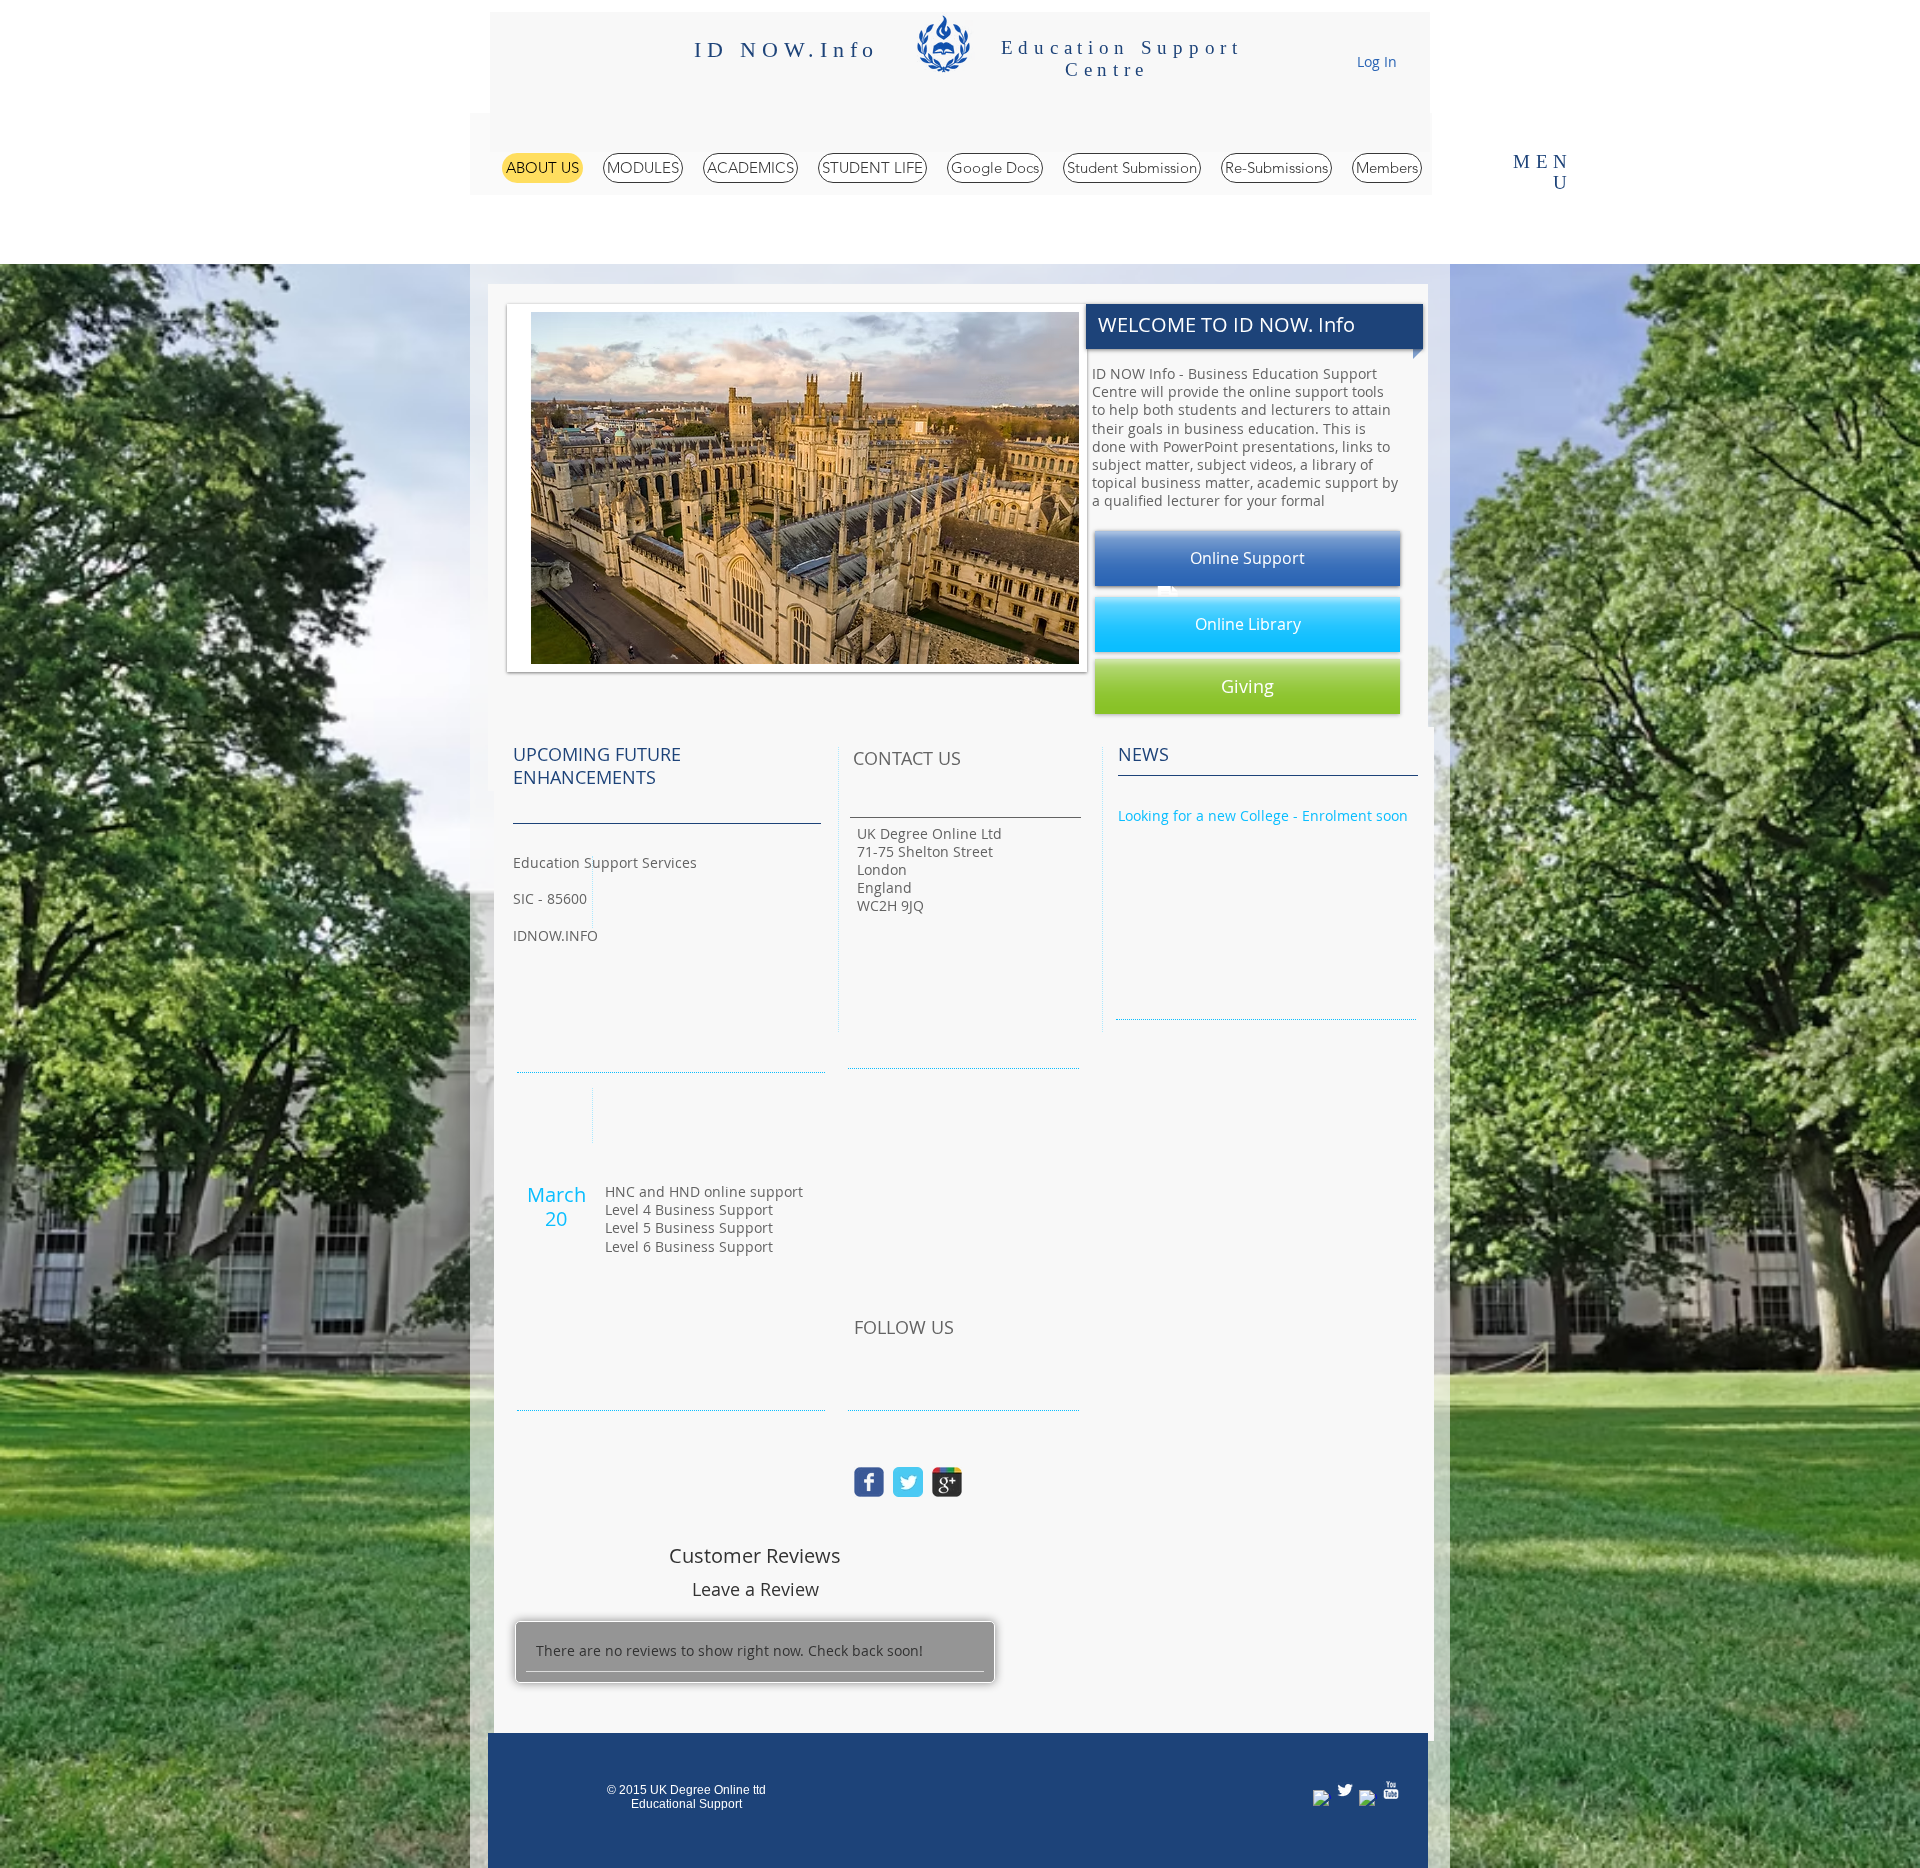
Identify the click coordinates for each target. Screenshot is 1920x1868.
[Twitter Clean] (1345, 1790)
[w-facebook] (1322, 1799)
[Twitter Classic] (908, 1482)
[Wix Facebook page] (869, 1482)
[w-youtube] (1391, 1790)
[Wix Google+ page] (947, 1482)
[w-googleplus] (1368, 1799)
